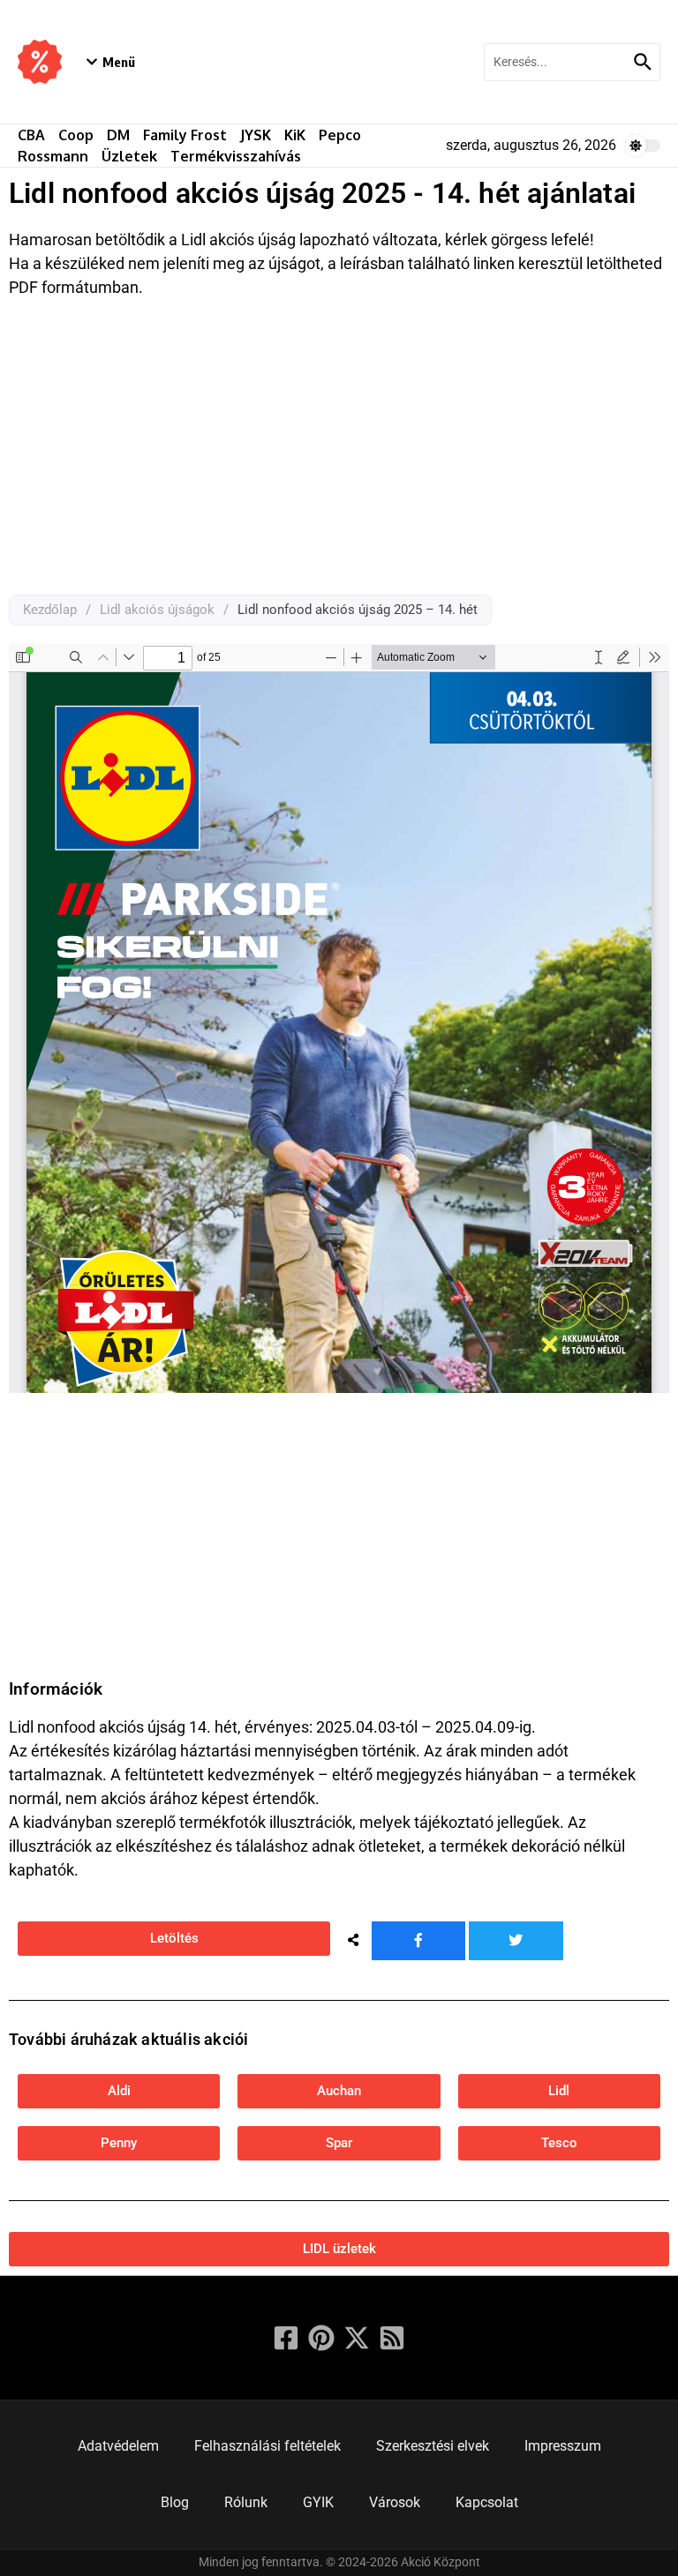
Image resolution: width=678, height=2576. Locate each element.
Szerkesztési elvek (433, 2446)
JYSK (256, 135)
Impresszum (563, 2446)
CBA (31, 135)
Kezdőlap (50, 610)
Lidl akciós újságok (157, 610)
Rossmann (53, 156)
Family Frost (185, 135)
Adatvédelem (118, 2446)
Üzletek (129, 156)
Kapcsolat (487, 2502)
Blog (175, 2502)
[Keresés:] (557, 62)
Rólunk (246, 2502)
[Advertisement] (339, 453)
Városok (395, 2502)
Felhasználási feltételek (267, 2446)
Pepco (340, 135)
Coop (76, 135)
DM (118, 135)
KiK (295, 135)
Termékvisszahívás (236, 156)
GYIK (318, 2502)
